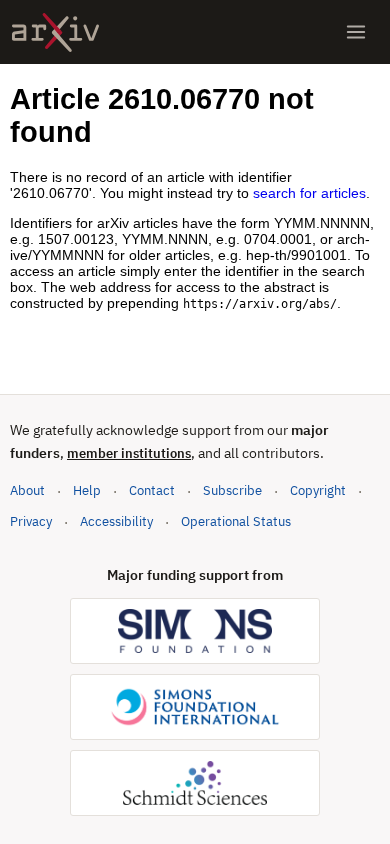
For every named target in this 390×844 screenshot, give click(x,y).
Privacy (31, 521)
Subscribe (232, 490)
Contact (152, 490)
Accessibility (116, 521)
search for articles (309, 193)
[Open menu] (356, 32)
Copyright (318, 490)
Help (87, 490)
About (27, 490)
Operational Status (236, 521)
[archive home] (55, 32)
